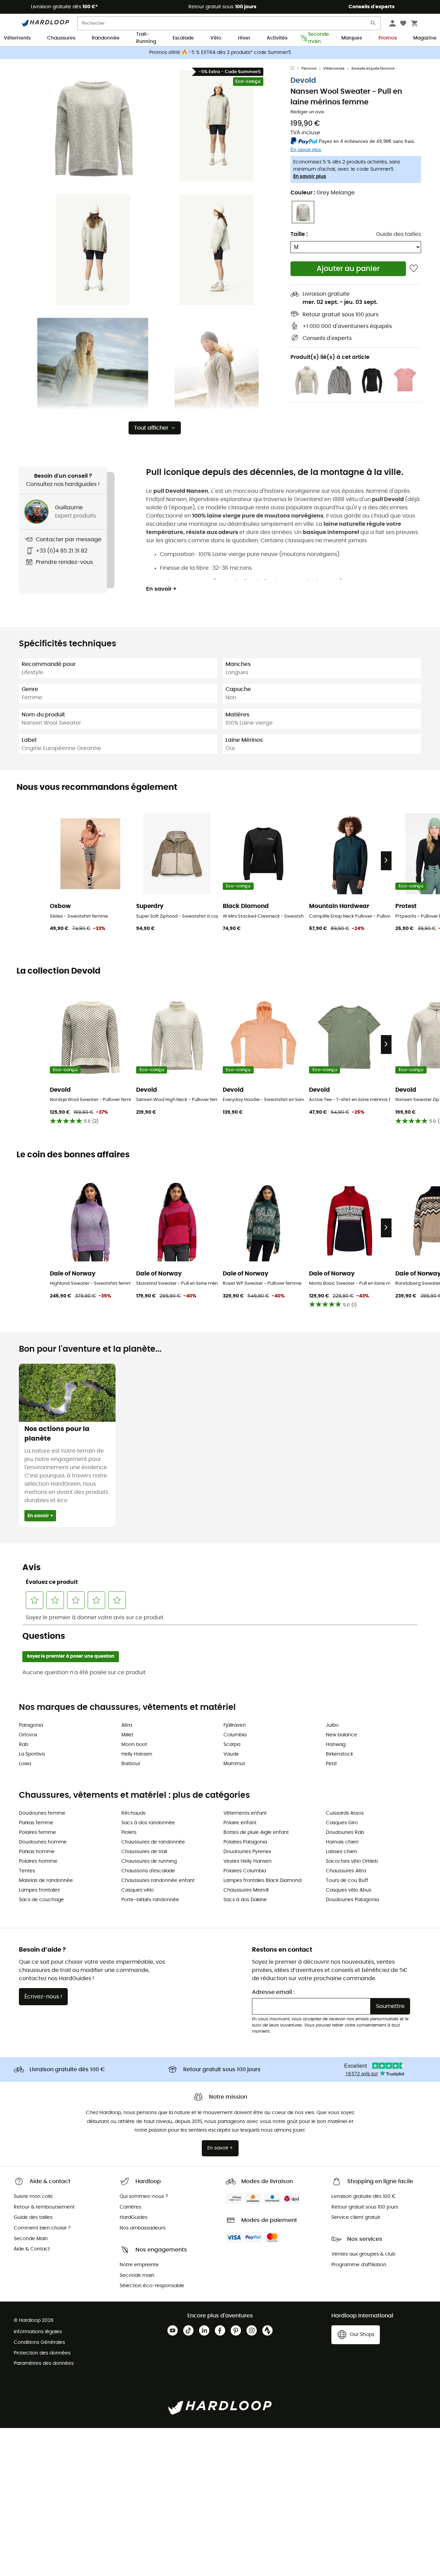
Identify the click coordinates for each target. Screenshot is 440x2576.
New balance (342, 1735)
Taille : (299, 234)
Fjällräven (235, 1725)
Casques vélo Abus (349, 1890)
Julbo (332, 1725)
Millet (127, 1735)
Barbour (131, 1764)
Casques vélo (137, 1890)
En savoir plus (310, 177)
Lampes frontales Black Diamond (262, 1881)
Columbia (235, 1735)
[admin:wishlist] (414, 269)
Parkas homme (37, 1852)
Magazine (425, 38)
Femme (309, 69)
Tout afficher (151, 428)
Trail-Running (146, 38)
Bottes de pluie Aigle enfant (256, 1832)
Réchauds (133, 1813)
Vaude (231, 1754)
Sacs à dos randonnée (148, 1823)
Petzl (331, 1764)
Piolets (129, 1832)
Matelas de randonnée (46, 1881)
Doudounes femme (42, 1813)
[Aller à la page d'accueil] (296, 69)
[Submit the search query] (373, 25)
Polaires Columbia (245, 1871)
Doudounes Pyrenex (247, 1852)
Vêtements (17, 38)
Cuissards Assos (345, 1813)
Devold (303, 81)
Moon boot (134, 1745)
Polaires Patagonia (245, 1842)
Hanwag (336, 1745)
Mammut (234, 1764)
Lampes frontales (39, 1890)
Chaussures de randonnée (153, 1842)
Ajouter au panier (348, 269)
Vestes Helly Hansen (247, 1861)
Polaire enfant (240, 1823)
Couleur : (323, 193)
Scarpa (232, 1745)
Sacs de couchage (41, 1900)
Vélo (216, 38)
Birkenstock (339, 1754)
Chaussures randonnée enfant (158, 1881)
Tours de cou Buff (347, 1881)
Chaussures (61, 38)
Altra (127, 1725)
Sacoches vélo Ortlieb (352, 1861)
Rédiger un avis (307, 112)
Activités (277, 38)
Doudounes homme (43, 1842)
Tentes (27, 1871)
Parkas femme (36, 1823)
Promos (388, 38)
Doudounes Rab (345, 1832)
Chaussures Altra (346, 1871)
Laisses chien (342, 1852)
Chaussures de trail (144, 1852)
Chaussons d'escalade (148, 1871)
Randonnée (106, 38)
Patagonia (31, 1725)
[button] (93, 126)
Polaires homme (38, 1861)
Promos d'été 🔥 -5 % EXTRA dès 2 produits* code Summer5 (220, 53)
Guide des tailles (399, 234)
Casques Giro (342, 1823)
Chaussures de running (149, 1861)
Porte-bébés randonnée (150, 1900)
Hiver (244, 38)
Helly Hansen (137, 1754)
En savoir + (161, 589)
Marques (352, 38)
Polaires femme (37, 1832)
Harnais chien (342, 1842)
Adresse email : (273, 1992)
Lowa (25, 1764)
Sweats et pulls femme (373, 69)
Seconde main (316, 38)
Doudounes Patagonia (352, 1900)
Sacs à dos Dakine (245, 1900)
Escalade (183, 38)
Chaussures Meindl (246, 1890)
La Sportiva (32, 1754)
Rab (24, 1745)
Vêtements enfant (245, 1813)
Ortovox (28, 1735)
